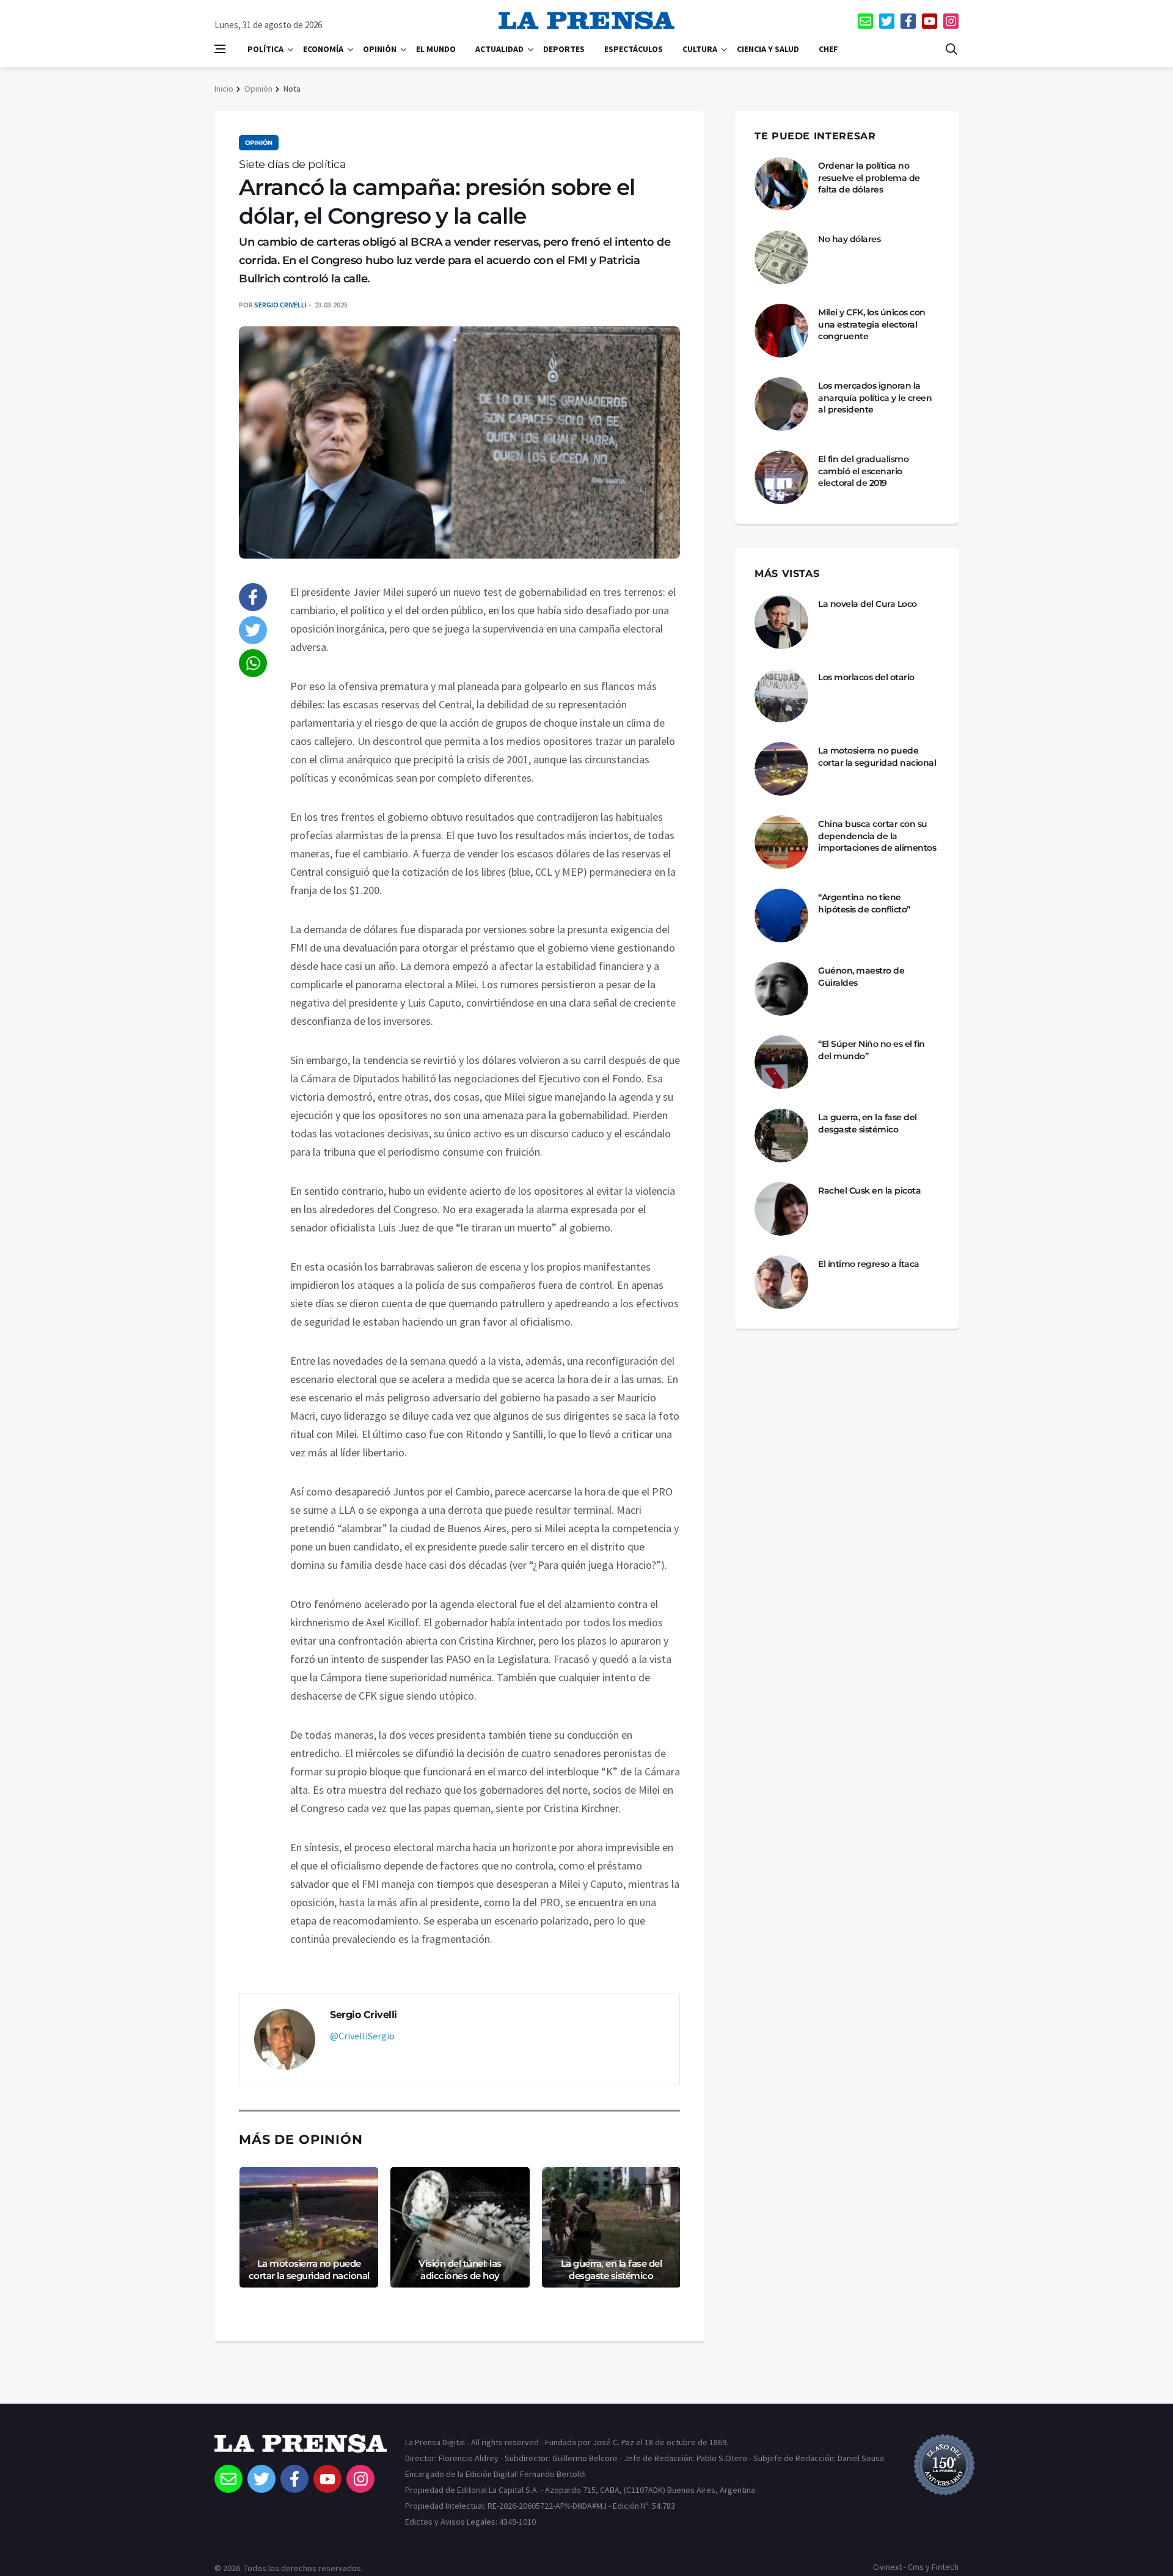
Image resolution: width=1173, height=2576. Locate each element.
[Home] (301, 2449)
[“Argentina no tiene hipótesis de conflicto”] (781, 916)
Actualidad (499, 49)
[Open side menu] (220, 49)
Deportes (564, 49)
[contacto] (865, 21)
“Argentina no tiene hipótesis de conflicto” (864, 903)
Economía (323, 49)
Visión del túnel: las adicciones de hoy (460, 2270)
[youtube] (930, 21)
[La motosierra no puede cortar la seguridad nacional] (781, 769)
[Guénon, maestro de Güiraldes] (781, 989)
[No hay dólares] (781, 257)
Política (265, 49)
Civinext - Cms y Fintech (916, 2567)
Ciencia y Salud (768, 49)
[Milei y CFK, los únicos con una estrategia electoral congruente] (781, 331)
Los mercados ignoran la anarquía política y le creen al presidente (875, 398)
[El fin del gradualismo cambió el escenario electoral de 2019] (781, 477)
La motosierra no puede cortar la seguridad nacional (309, 2270)
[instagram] (951, 21)
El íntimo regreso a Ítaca (869, 1264)
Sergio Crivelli (280, 305)
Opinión (380, 49)
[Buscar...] (951, 49)
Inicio (224, 89)
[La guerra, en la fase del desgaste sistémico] (781, 1136)
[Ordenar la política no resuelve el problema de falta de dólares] (781, 184)
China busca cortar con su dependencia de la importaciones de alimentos (877, 836)
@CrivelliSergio (362, 2036)
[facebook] (908, 21)
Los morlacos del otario (866, 677)
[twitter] (887, 21)
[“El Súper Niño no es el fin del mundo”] (781, 1062)
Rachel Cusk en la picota (869, 1191)
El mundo (436, 49)
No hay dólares (849, 239)
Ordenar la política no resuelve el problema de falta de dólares (869, 178)
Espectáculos (634, 49)
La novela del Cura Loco (868, 604)
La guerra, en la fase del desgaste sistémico (612, 2270)
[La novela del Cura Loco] (781, 622)
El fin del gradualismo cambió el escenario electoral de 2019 (863, 471)
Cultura (700, 49)
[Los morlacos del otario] (781, 695)
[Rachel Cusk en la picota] (781, 1209)
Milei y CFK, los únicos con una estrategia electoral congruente (872, 324)
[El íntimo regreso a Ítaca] (781, 1282)
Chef (828, 49)
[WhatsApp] (253, 663)
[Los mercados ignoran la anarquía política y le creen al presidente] (781, 404)
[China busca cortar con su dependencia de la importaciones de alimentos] (781, 842)
